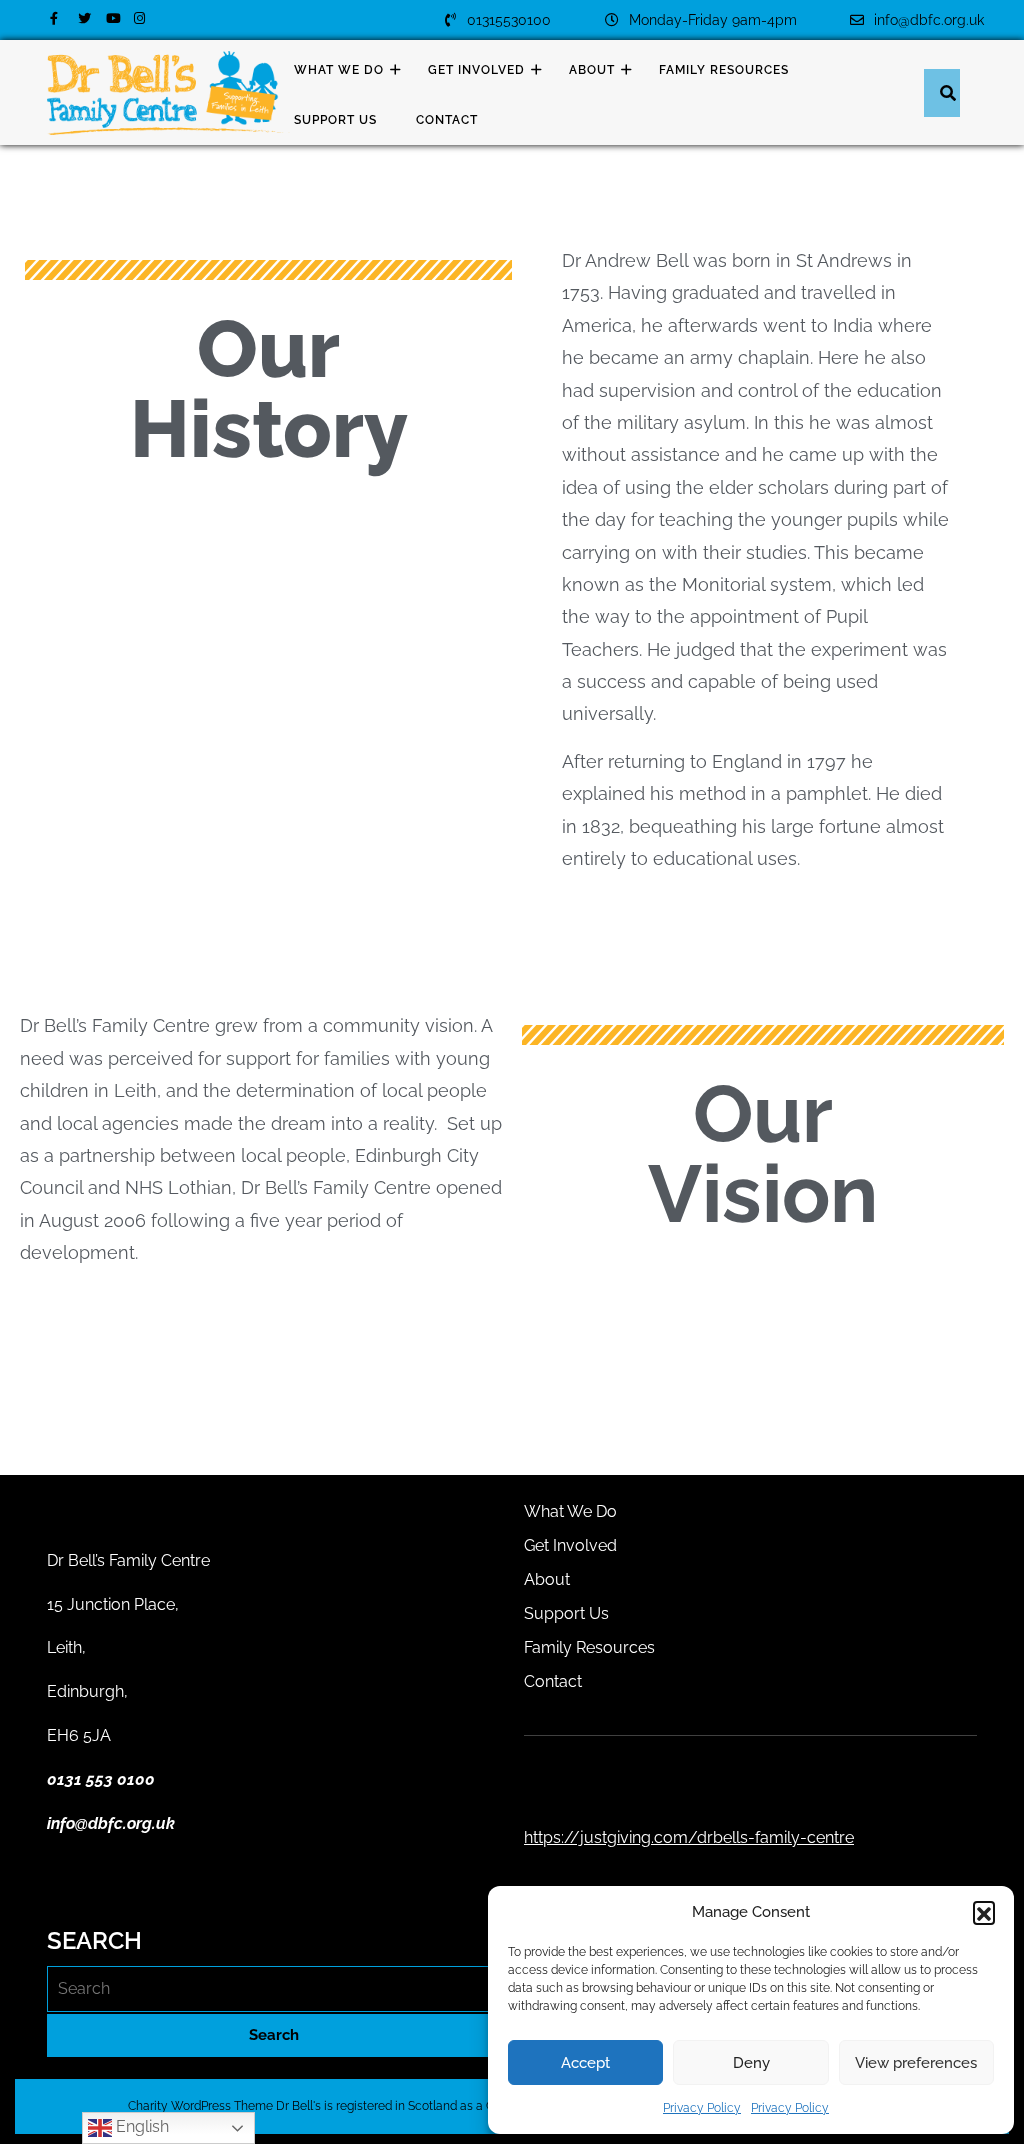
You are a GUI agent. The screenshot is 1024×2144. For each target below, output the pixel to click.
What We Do (339, 70)
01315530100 (497, 20)
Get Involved (476, 70)
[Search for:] (273, 1989)
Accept (585, 2063)
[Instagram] (140, 17)
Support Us (335, 120)
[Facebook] (56, 17)
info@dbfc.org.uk (917, 20)
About (592, 70)
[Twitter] (84, 17)
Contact (447, 120)
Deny (751, 2063)
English (140, 2126)
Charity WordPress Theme (200, 2106)
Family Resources (724, 70)
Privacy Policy (702, 2108)
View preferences (916, 2063)
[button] (984, 1912)
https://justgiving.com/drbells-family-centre (689, 1837)
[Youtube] (112, 17)
